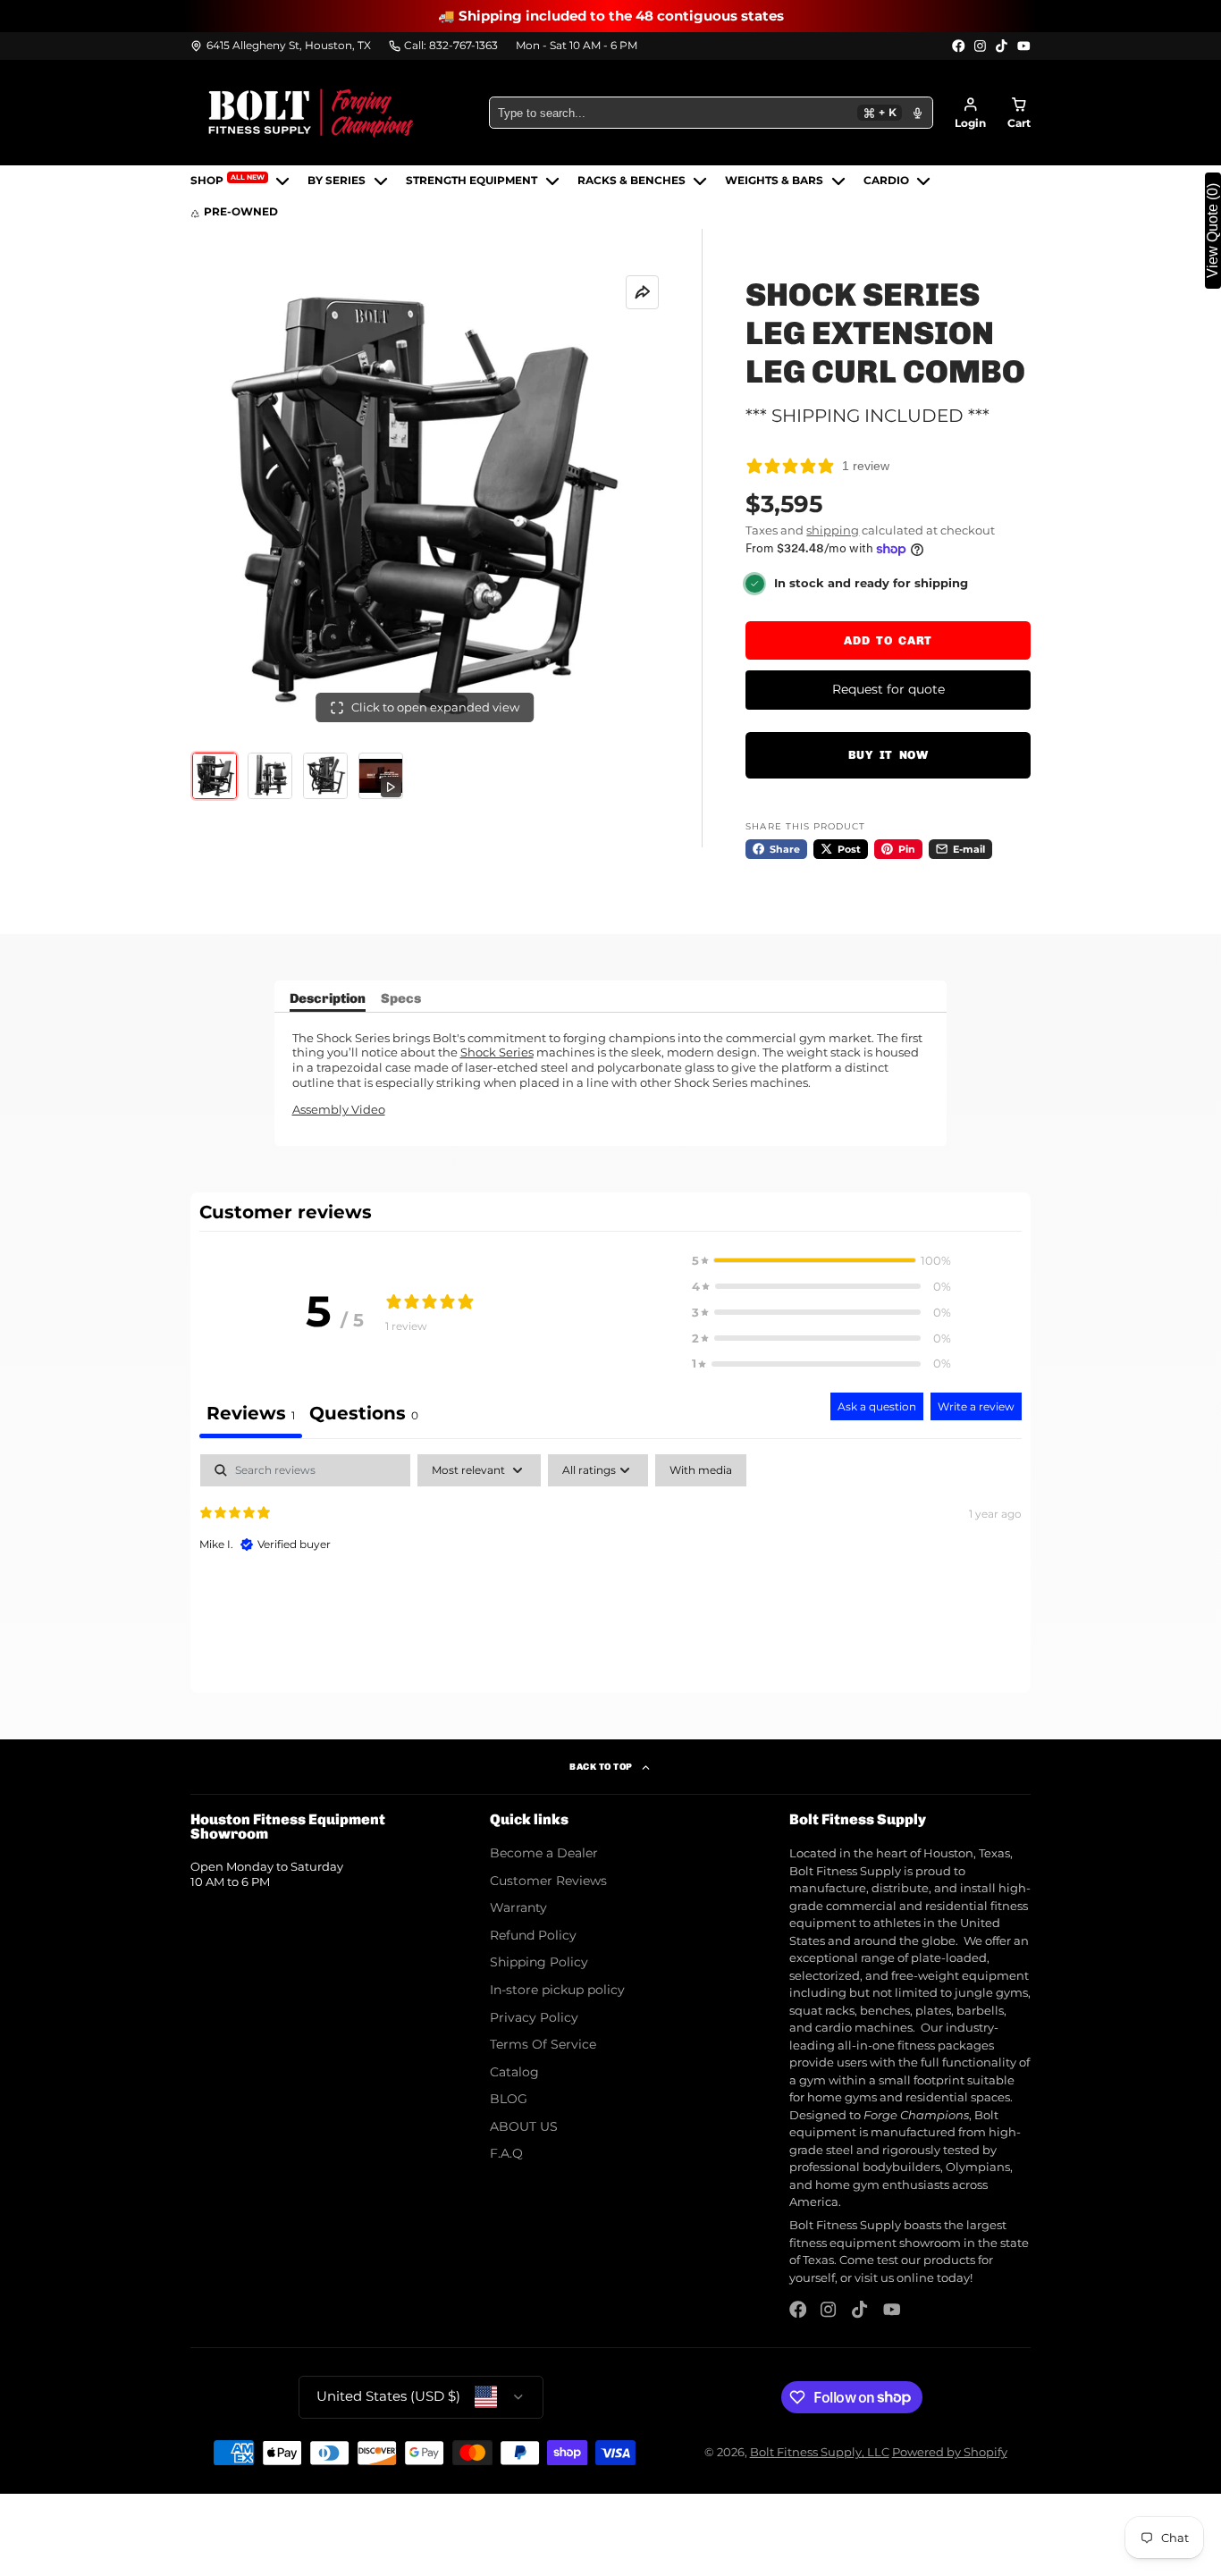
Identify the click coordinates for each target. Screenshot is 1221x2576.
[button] (821, 1261)
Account (970, 113)
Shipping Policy (539, 1962)
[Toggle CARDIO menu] (923, 181)
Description (328, 999)
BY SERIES (337, 181)
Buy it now (888, 755)
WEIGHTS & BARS (774, 181)
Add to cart (888, 640)
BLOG (509, 2099)
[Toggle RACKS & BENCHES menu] (700, 181)
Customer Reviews (548, 1881)
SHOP (227, 180)
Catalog (514, 2072)
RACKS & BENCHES (632, 181)
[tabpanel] (610, 1569)
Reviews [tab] (251, 1413)
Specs (401, 999)
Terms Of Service (543, 2044)
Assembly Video (339, 1109)
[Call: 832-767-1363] (444, 46)
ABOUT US (524, 2126)
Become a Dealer (544, 1853)
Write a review (976, 1406)
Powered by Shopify (950, 2452)
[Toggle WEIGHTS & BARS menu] (838, 181)
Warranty (518, 1907)
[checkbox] (701, 1470)
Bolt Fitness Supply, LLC (820, 2452)
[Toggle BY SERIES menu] (381, 181)
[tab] (364, 1415)
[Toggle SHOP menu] (282, 181)
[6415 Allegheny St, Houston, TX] (281, 46)
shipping (833, 530)
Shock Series (497, 1052)
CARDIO (886, 181)
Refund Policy (533, 1935)
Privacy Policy (534, 2017)
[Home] (311, 113)
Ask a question (877, 1406)
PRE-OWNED (241, 213)
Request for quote (888, 689)
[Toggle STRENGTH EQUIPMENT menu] (552, 181)
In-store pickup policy (557, 1990)
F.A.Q (506, 2153)
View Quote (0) (1213, 231)
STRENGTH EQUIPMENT (472, 181)
